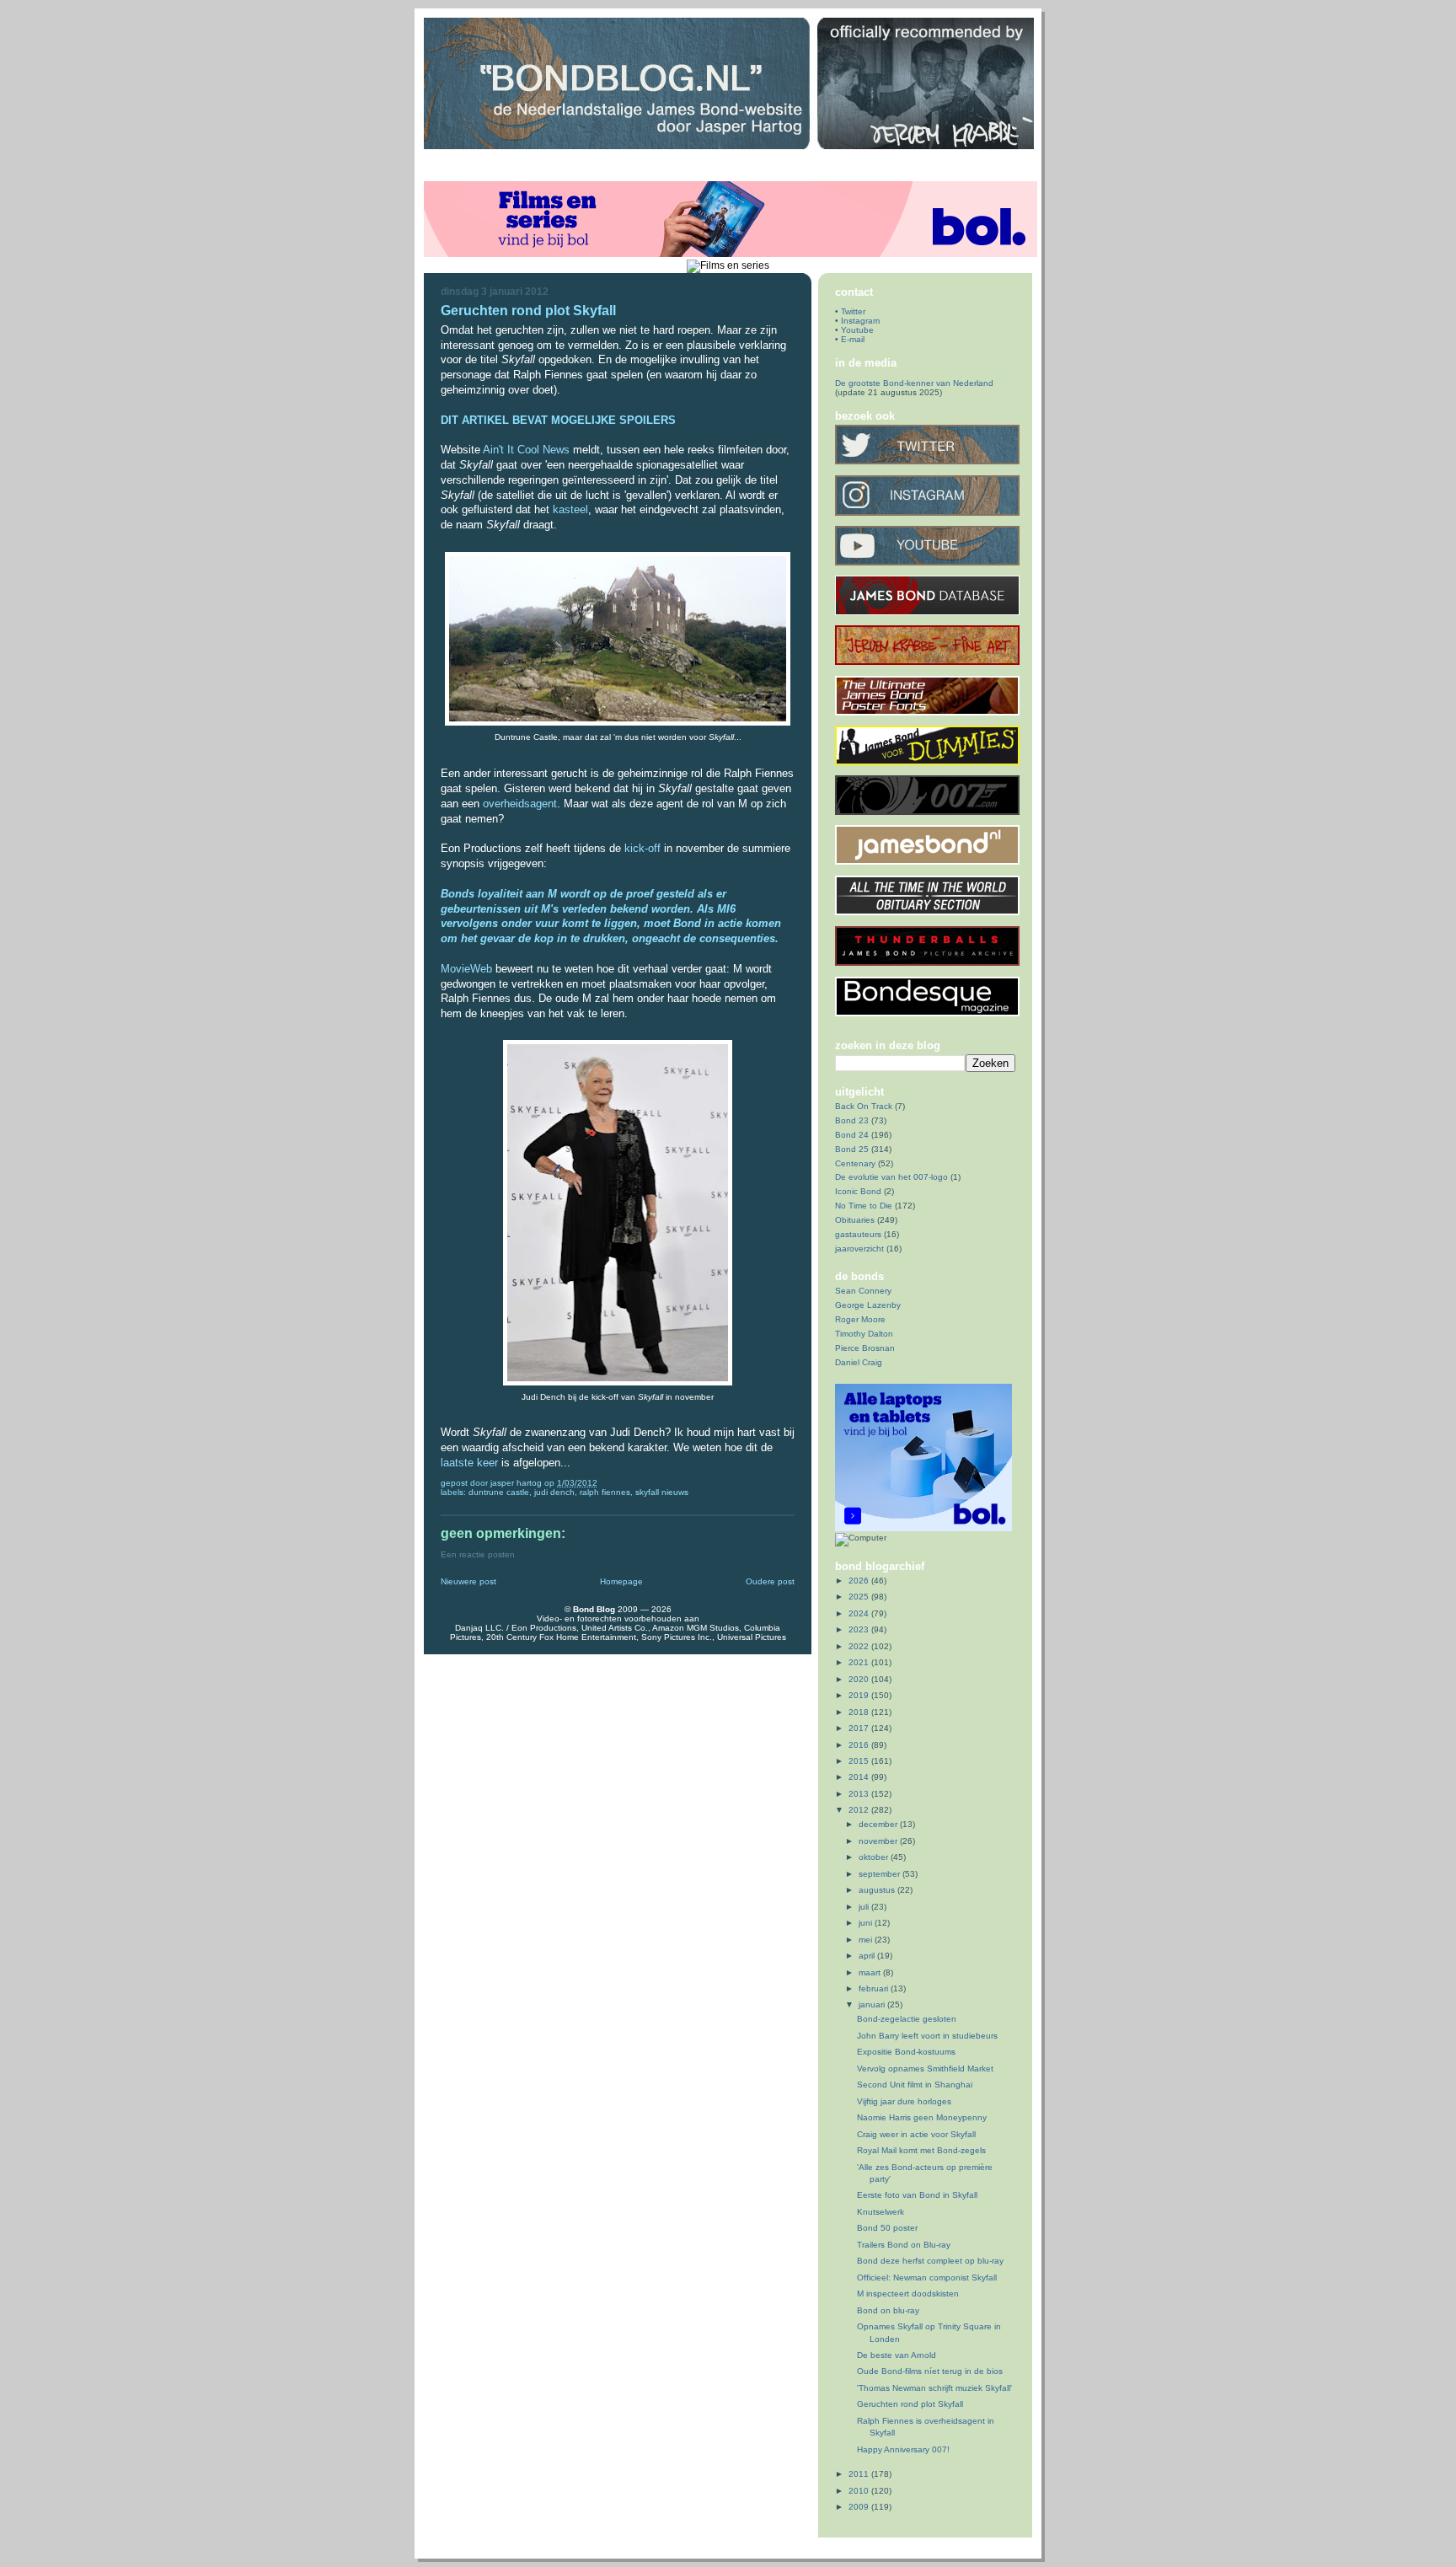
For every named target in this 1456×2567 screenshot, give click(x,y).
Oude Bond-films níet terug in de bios (930, 2371)
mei (867, 1940)
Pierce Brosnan (865, 1348)
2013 (860, 1794)
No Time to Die (864, 1206)
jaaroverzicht (859, 1249)
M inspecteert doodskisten (908, 2294)
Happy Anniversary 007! (903, 2449)
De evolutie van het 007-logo (891, 1177)
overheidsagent (520, 804)
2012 (860, 1810)
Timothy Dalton (864, 1334)
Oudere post (770, 1581)
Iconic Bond (858, 1191)
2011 (860, 2474)
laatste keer (469, 1463)
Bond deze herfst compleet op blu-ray (930, 2261)
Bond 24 (852, 1135)
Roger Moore (860, 1319)
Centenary (855, 1163)
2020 (860, 1679)
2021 (860, 1662)
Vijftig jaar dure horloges (904, 2101)
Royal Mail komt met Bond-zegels (921, 2150)
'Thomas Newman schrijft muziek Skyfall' (934, 2388)
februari (875, 1988)
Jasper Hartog (517, 1483)
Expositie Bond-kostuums (906, 2052)
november (879, 1841)
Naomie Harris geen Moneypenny (922, 2117)
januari (873, 2004)
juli (865, 1907)
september (881, 1874)
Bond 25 (852, 1149)
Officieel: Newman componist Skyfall (927, 2278)
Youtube (857, 330)
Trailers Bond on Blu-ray (904, 2245)
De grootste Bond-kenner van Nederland (914, 383)
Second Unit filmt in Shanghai (915, 2085)
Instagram (860, 321)
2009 (860, 2507)
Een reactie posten (478, 1554)
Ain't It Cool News (526, 450)
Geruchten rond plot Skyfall (910, 2404)
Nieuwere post (468, 1581)
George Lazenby (868, 1305)
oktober (875, 1857)
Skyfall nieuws (662, 1492)
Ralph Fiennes (605, 1492)
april (868, 1956)
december (879, 1824)
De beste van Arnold (897, 2355)
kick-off (642, 848)
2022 (860, 1646)
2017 (860, 1728)
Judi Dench (554, 1492)
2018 (860, 1712)
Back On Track (864, 1106)
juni (867, 1923)
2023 (860, 1629)
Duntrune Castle (499, 1492)
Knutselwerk (881, 2212)
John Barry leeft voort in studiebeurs (927, 2036)
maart (871, 1972)
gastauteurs (858, 1234)
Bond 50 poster (887, 2228)
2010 (860, 2491)
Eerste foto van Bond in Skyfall (917, 2195)
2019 (860, 1695)
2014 (860, 1777)
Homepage (621, 1581)
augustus (878, 1890)
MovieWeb (466, 969)
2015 (860, 1761)
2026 (860, 1581)
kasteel (570, 509)
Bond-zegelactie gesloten (907, 2019)
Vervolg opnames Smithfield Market (925, 2069)
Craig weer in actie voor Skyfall (916, 2134)
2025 (860, 1597)
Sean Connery (863, 1291)
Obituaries (855, 1220)
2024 (860, 1613)
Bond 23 (852, 1120)
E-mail (853, 339)
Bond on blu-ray (888, 2310)
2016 (860, 1745)
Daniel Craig (859, 1362)
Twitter (853, 311)
